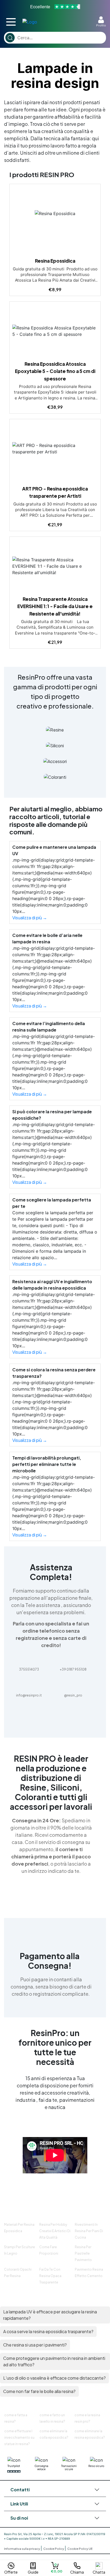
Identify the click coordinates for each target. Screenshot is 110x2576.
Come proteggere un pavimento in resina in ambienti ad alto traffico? (54, 2361)
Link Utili (19, 2504)
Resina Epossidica (55, 261)
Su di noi (19, 2518)
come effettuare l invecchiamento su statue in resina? (19, 2437)
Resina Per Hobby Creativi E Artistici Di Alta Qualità (55, 2231)
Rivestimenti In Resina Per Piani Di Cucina (89, 2231)
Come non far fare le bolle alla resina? (39, 2391)
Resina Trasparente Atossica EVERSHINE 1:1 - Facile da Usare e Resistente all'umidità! (55, 606)
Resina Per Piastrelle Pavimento (83, 2253)
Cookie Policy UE (80, 2549)
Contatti (20, 2490)
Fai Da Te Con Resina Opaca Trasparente (50, 2276)
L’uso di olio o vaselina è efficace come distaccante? (54, 2378)
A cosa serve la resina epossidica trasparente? (48, 2331)
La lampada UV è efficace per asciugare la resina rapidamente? (50, 2315)
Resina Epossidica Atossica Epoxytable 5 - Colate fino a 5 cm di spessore (55, 371)
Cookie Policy (54, 2549)
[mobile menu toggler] (11, 22)
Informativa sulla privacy (22, 2549)
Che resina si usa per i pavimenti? (35, 2345)
